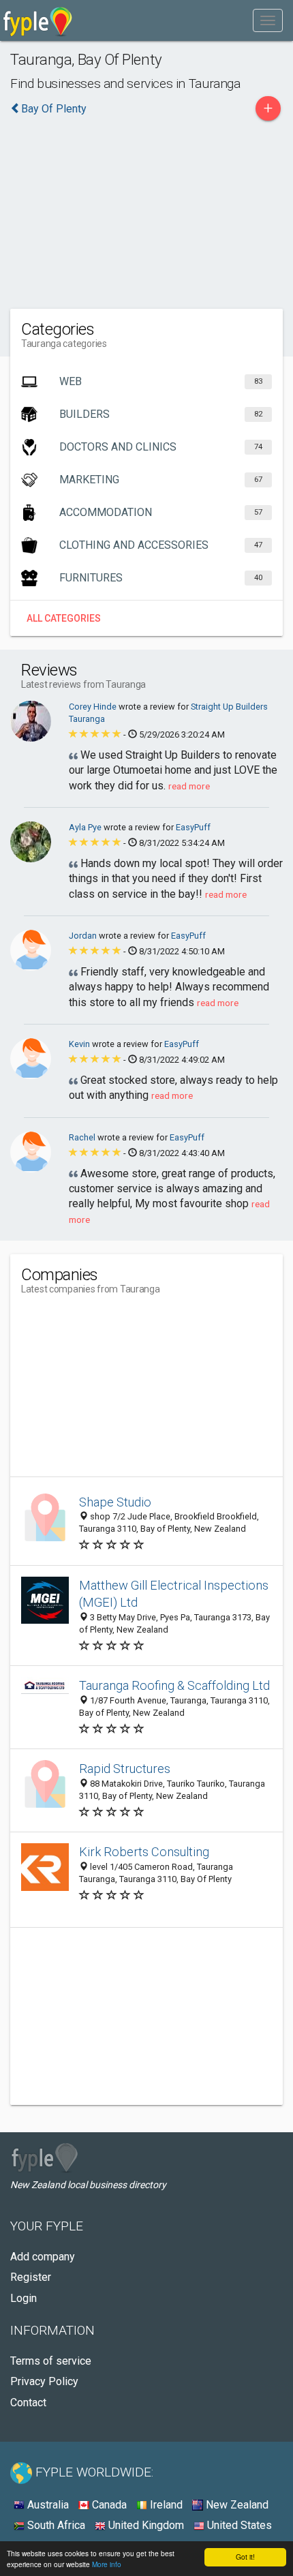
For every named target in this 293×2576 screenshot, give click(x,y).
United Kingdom (145, 2525)
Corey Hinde (94, 707)
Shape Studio (115, 1502)
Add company (43, 2257)
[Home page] (38, 20)
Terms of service (51, 2361)
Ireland (165, 2505)
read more (189, 786)
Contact (28, 2403)
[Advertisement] (146, 211)
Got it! (245, 2557)
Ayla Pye (86, 827)
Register (31, 2277)
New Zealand (236, 2505)
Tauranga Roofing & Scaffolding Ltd (174, 1685)
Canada (108, 2505)
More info (107, 2564)
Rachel (83, 1137)
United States (238, 2525)
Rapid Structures (125, 1769)
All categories (64, 618)
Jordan (84, 936)
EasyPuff (193, 827)
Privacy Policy (44, 2381)
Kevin (80, 1044)
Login (24, 2298)
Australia (47, 2505)
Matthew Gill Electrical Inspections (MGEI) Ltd (174, 1594)
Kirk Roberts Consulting (144, 1852)
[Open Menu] (268, 20)
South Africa (55, 2525)
